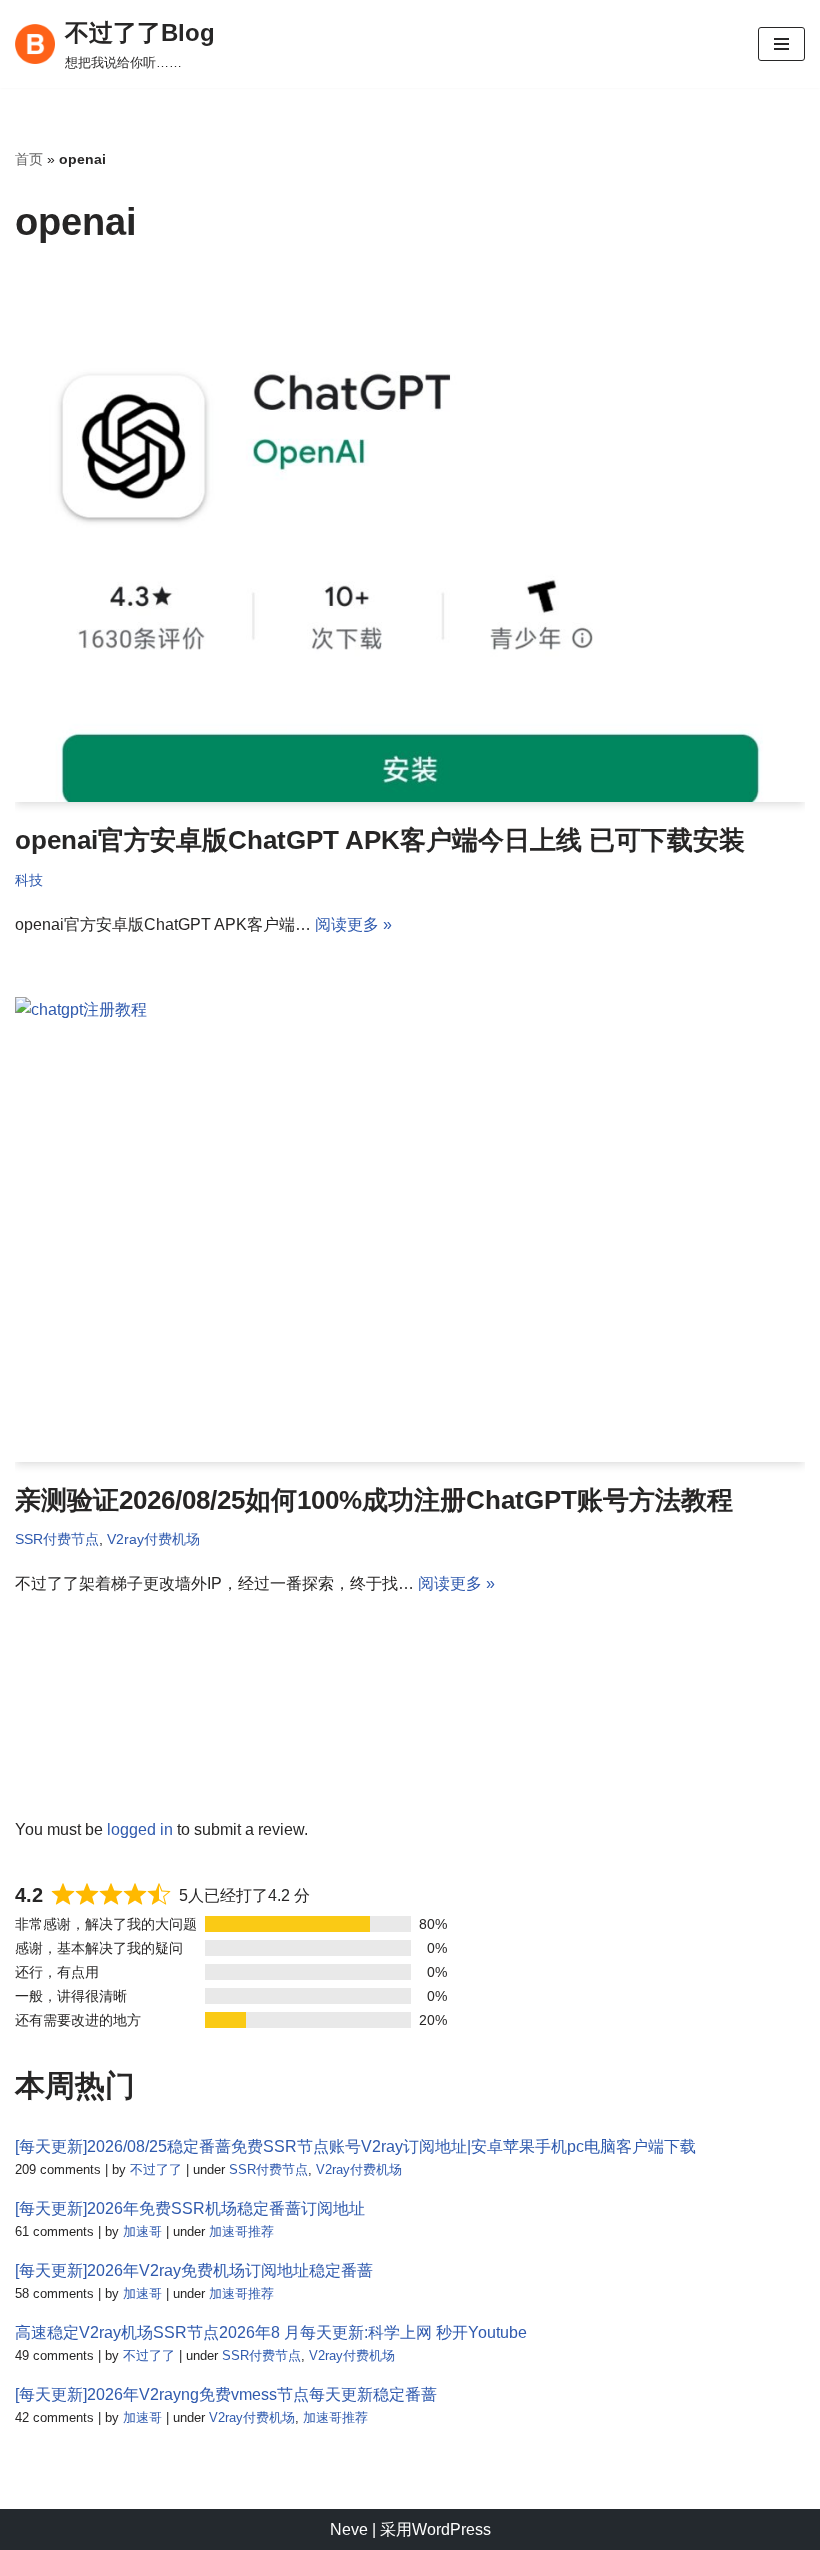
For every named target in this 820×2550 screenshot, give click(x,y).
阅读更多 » (353, 924)
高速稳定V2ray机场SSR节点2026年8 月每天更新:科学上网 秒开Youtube (271, 2332)
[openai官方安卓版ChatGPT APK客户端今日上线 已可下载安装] (410, 539)
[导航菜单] (781, 44)
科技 (29, 880)
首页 (29, 159)
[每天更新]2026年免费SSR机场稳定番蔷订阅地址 (190, 2208)
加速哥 (142, 2231)
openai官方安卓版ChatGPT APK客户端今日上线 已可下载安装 (380, 840)
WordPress (451, 2529)
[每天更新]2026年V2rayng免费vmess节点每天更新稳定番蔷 (226, 2394)
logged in (140, 1829)
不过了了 (156, 2169)
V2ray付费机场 (153, 1539)
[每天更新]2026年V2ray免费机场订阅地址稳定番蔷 (194, 2270)
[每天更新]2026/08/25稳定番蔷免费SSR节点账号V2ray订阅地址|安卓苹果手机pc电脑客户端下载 (355, 2146)
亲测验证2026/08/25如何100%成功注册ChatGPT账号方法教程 (374, 1500)
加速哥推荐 (241, 2231)
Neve (349, 2529)
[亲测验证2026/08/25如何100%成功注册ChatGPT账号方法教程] (410, 1229)
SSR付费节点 (57, 1539)
